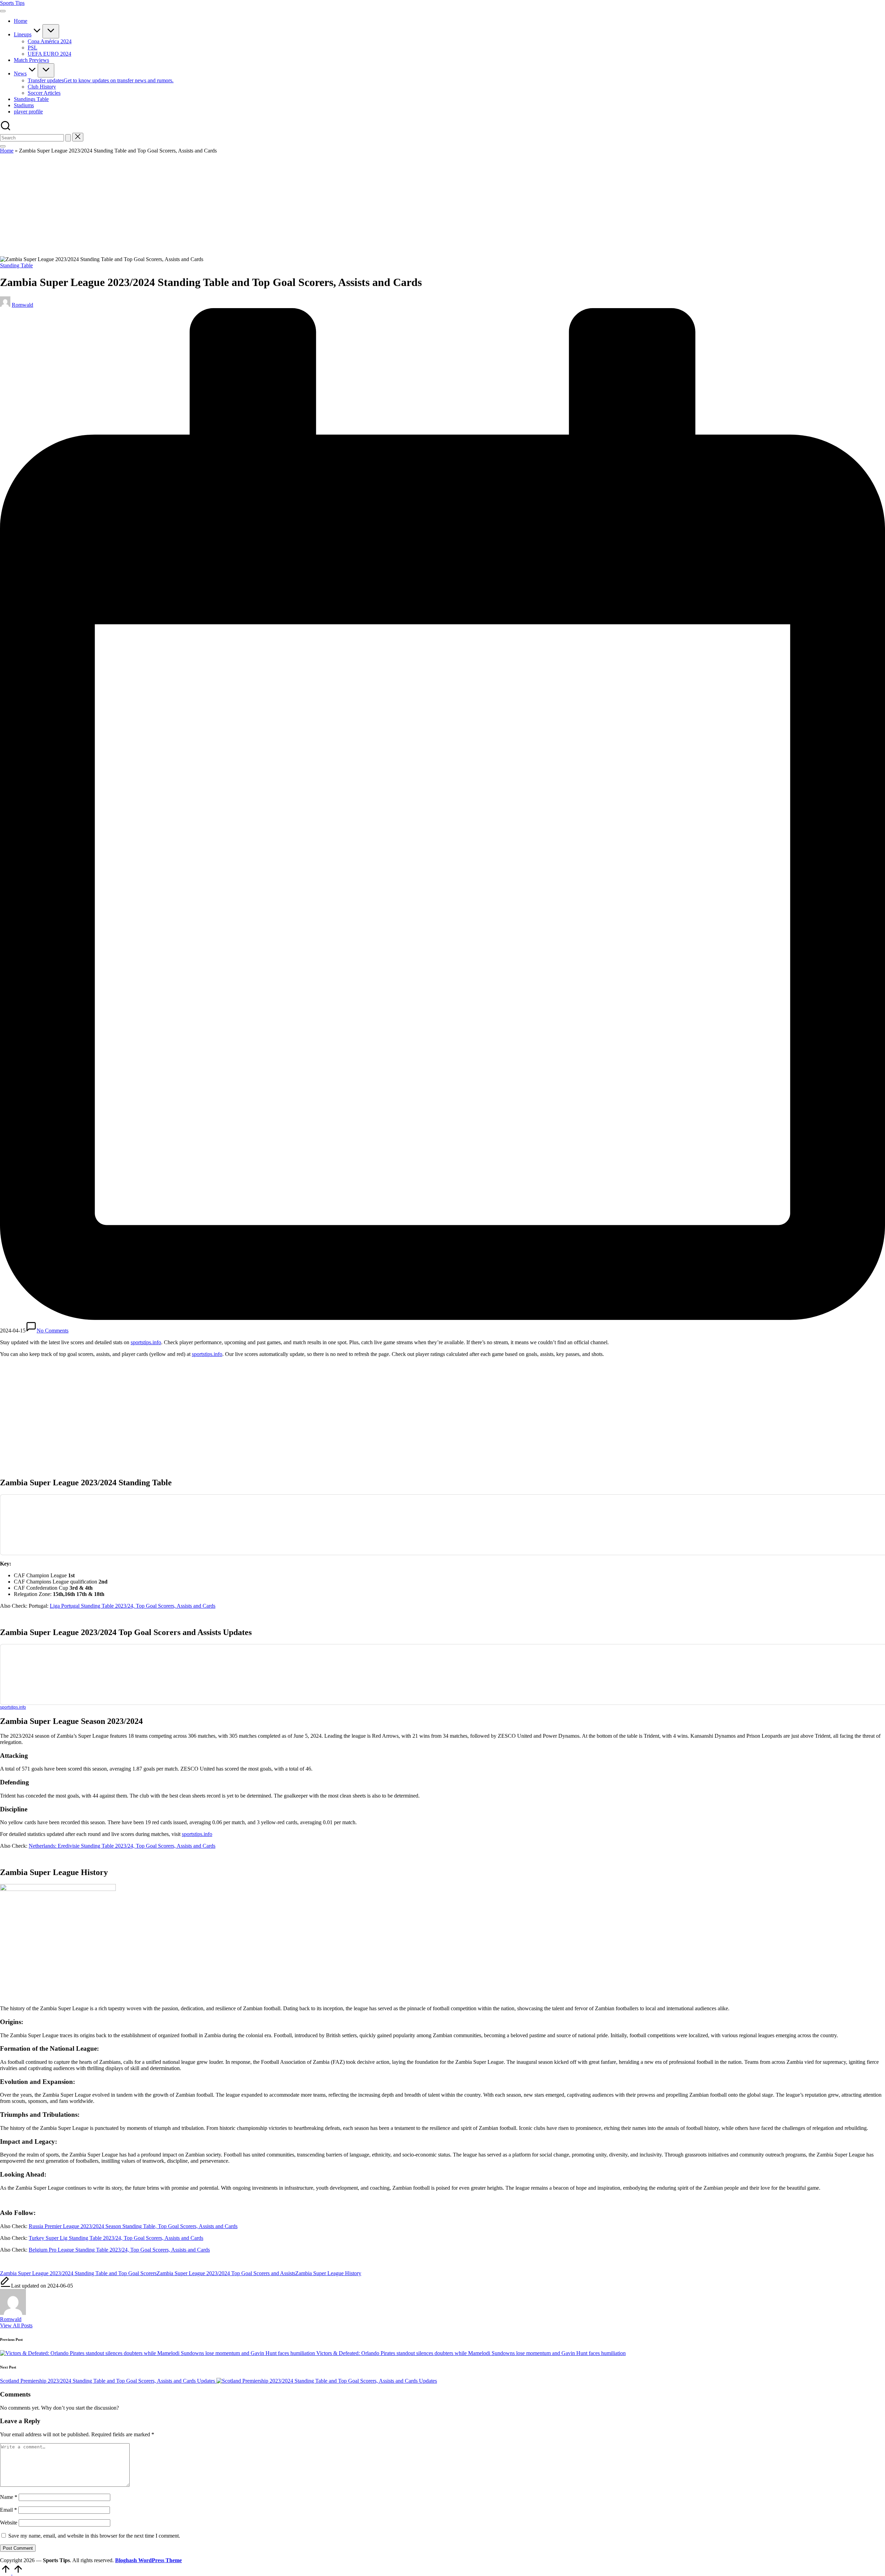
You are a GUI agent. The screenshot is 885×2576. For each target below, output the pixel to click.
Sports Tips (12, 3)
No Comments (53, 1331)
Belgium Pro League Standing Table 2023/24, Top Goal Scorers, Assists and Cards (119, 2250)
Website (9, 2523)
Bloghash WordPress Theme (148, 2560)
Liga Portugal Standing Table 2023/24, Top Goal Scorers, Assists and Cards (133, 1606)
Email (8, 2510)
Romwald (11, 2319)
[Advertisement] (442, 205)
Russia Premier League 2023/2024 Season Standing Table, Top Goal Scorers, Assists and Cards (133, 2226)
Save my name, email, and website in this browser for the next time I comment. (94, 2536)
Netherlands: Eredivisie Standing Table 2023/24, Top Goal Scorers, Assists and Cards (122, 1846)
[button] (68, 138)
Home (7, 151)
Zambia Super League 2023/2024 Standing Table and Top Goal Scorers (78, 2273)
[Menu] (3, 11)
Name (9, 2497)
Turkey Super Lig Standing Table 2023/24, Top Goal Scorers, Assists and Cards (116, 2238)
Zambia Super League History (328, 2273)
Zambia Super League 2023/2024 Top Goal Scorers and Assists (226, 2273)
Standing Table (16, 265)
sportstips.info (146, 1342)
